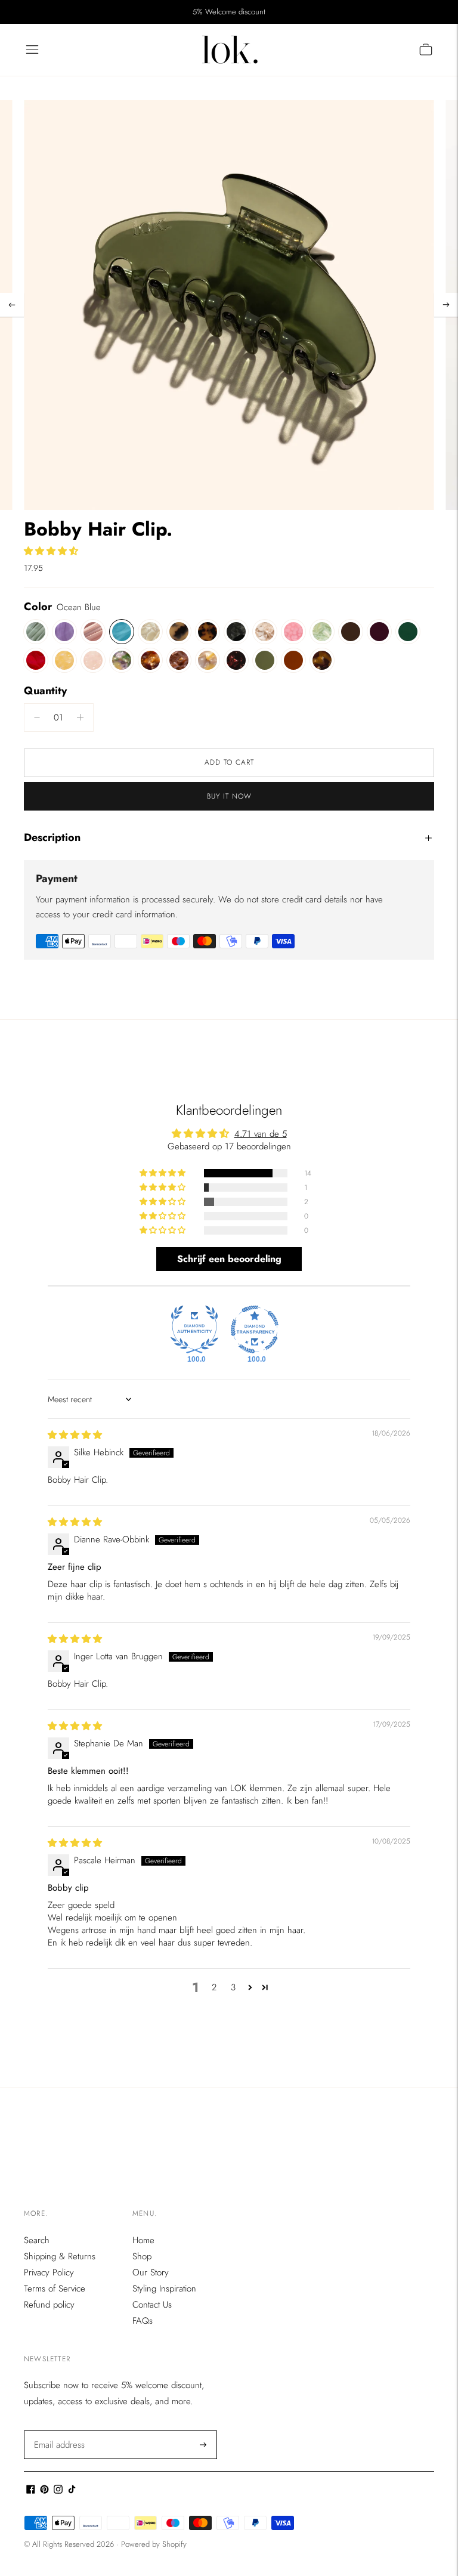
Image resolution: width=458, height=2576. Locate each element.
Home (143, 2240)
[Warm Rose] (179, 660)
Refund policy (49, 2305)
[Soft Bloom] (93, 660)
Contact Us (152, 2305)
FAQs (143, 2321)
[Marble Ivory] (150, 632)
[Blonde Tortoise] (179, 632)
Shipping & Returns (60, 2256)
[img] (75, 1435)
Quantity (45, 691)
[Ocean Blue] (122, 632)
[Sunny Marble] (208, 660)
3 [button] (233, 1987)
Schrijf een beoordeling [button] (229, 1259)
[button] (51, 551)
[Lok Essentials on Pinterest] (44, 2491)
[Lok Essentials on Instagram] (58, 2491)
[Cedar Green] (408, 632)
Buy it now (229, 796)
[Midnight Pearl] (236, 632)
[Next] (446, 305)
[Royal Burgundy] (379, 632)
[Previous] (12, 305)
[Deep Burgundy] (236, 660)
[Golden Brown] (322, 660)
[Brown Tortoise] (208, 632)
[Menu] (32, 50)
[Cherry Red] (36, 660)
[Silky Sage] (36, 632)
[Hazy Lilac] (64, 632)
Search (37, 2240)
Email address (58, 2431)
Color (38, 607)
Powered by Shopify (154, 2544)
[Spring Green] (322, 632)
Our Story (151, 2272)
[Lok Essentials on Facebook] (31, 2491)
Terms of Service (55, 2289)
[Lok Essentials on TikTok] (72, 2491)
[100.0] (194, 1329)
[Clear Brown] (293, 660)
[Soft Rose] (93, 632)
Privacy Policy (49, 2272)
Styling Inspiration (164, 2289)
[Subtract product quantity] (80, 718)
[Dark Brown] (351, 632)
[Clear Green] (265, 660)
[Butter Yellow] (64, 660)
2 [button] (214, 1987)
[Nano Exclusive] (265, 632)
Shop (142, 2256)
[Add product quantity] (37, 718)
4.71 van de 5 (261, 1134)
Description (52, 837)
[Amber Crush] (150, 660)
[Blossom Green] (122, 660)
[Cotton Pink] (293, 632)
